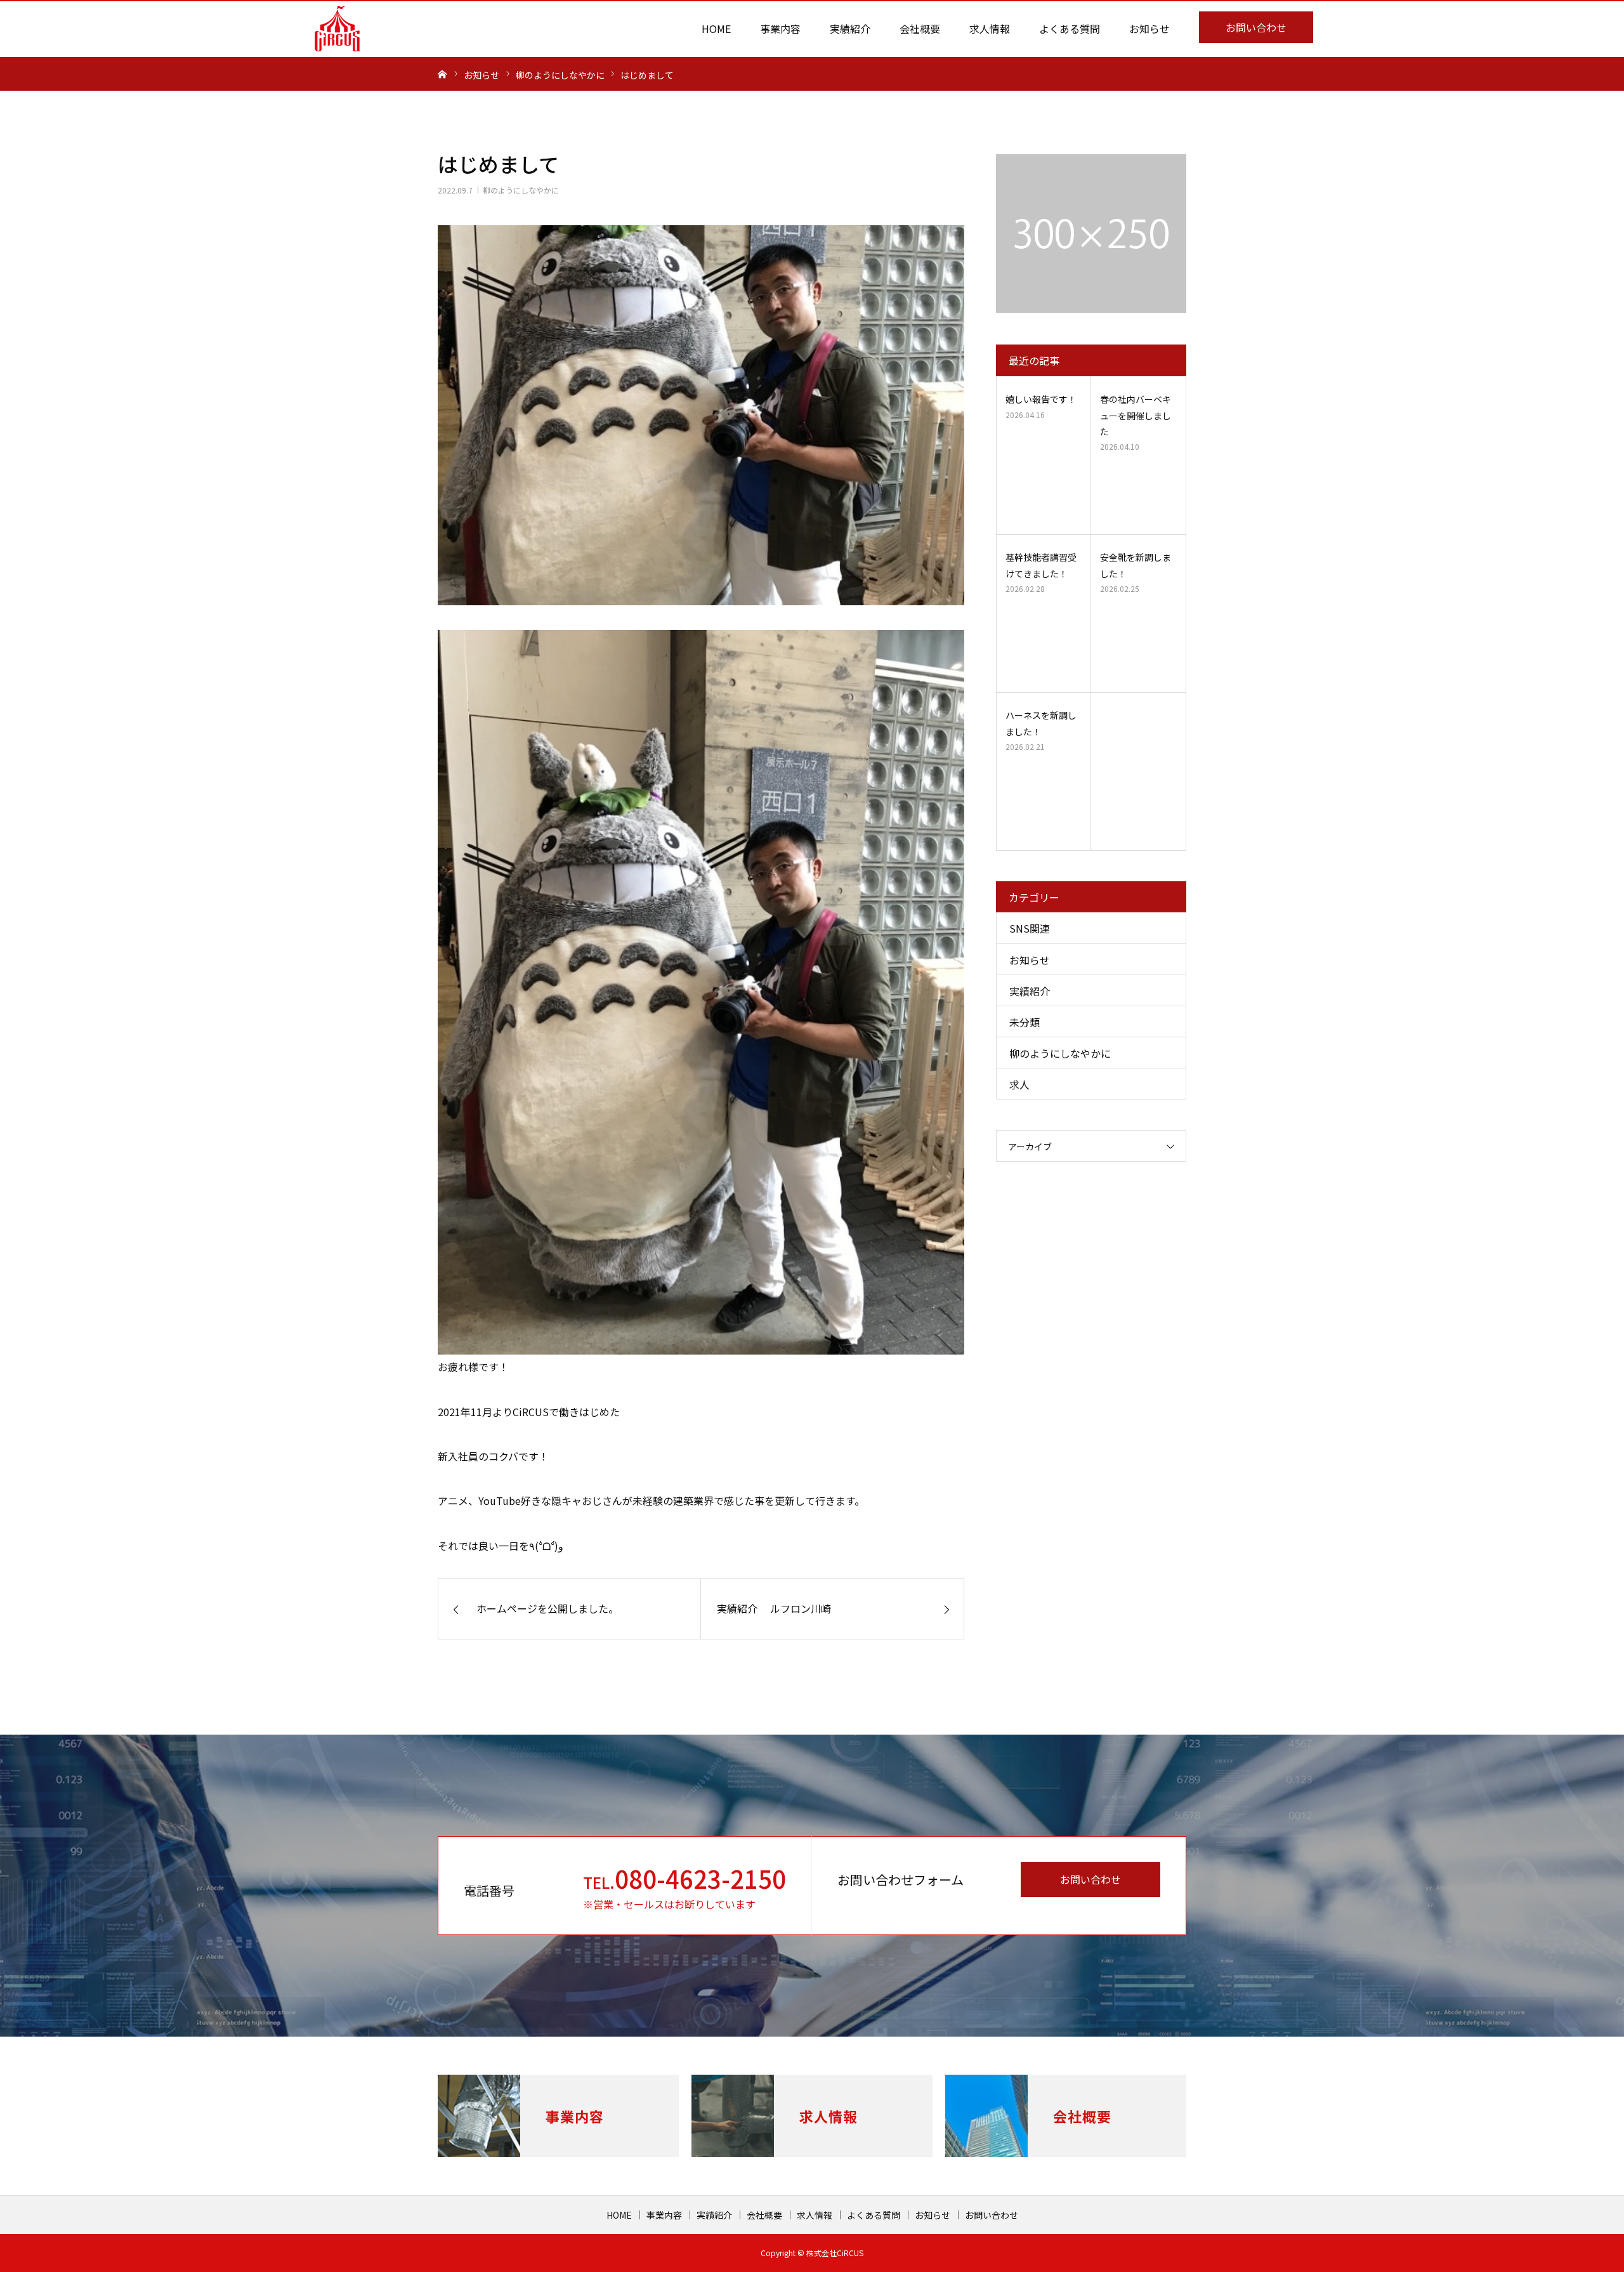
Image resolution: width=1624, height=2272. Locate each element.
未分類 (1025, 1022)
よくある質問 (1070, 29)
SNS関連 (1030, 928)
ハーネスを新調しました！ (1041, 723)
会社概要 (920, 29)
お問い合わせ (1256, 27)
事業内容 (780, 29)
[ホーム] (442, 74)
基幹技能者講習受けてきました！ (1041, 565)
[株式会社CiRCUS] (337, 29)
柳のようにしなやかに (521, 190)
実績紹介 (850, 29)
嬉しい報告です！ (1041, 399)
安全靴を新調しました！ (1136, 565)
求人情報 (990, 29)
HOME (716, 29)
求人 (1019, 1084)
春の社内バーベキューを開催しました (1136, 415)
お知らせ (1149, 29)
